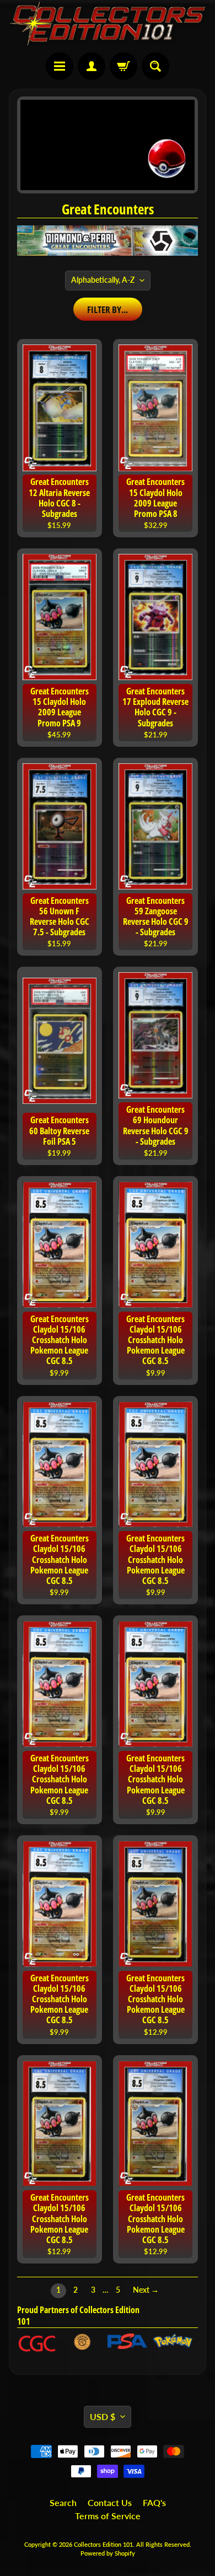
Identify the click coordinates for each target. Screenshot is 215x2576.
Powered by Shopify (108, 2553)
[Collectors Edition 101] (108, 23)
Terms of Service (108, 2516)
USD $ (103, 2416)
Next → (146, 2290)
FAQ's (154, 2502)
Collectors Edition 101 (103, 2544)
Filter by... (108, 309)
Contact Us (110, 2502)
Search (63, 2502)
